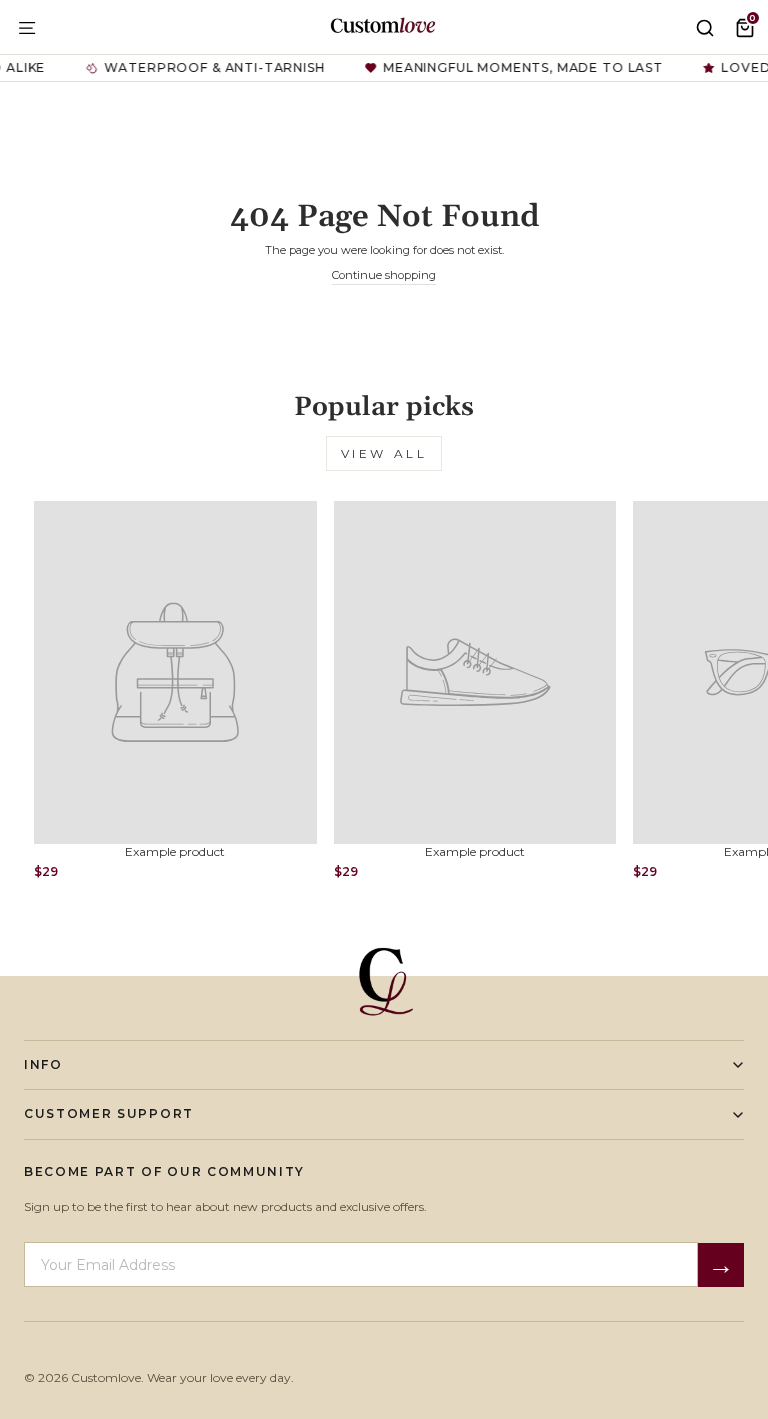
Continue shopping (384, 275)
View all (384, 453)
